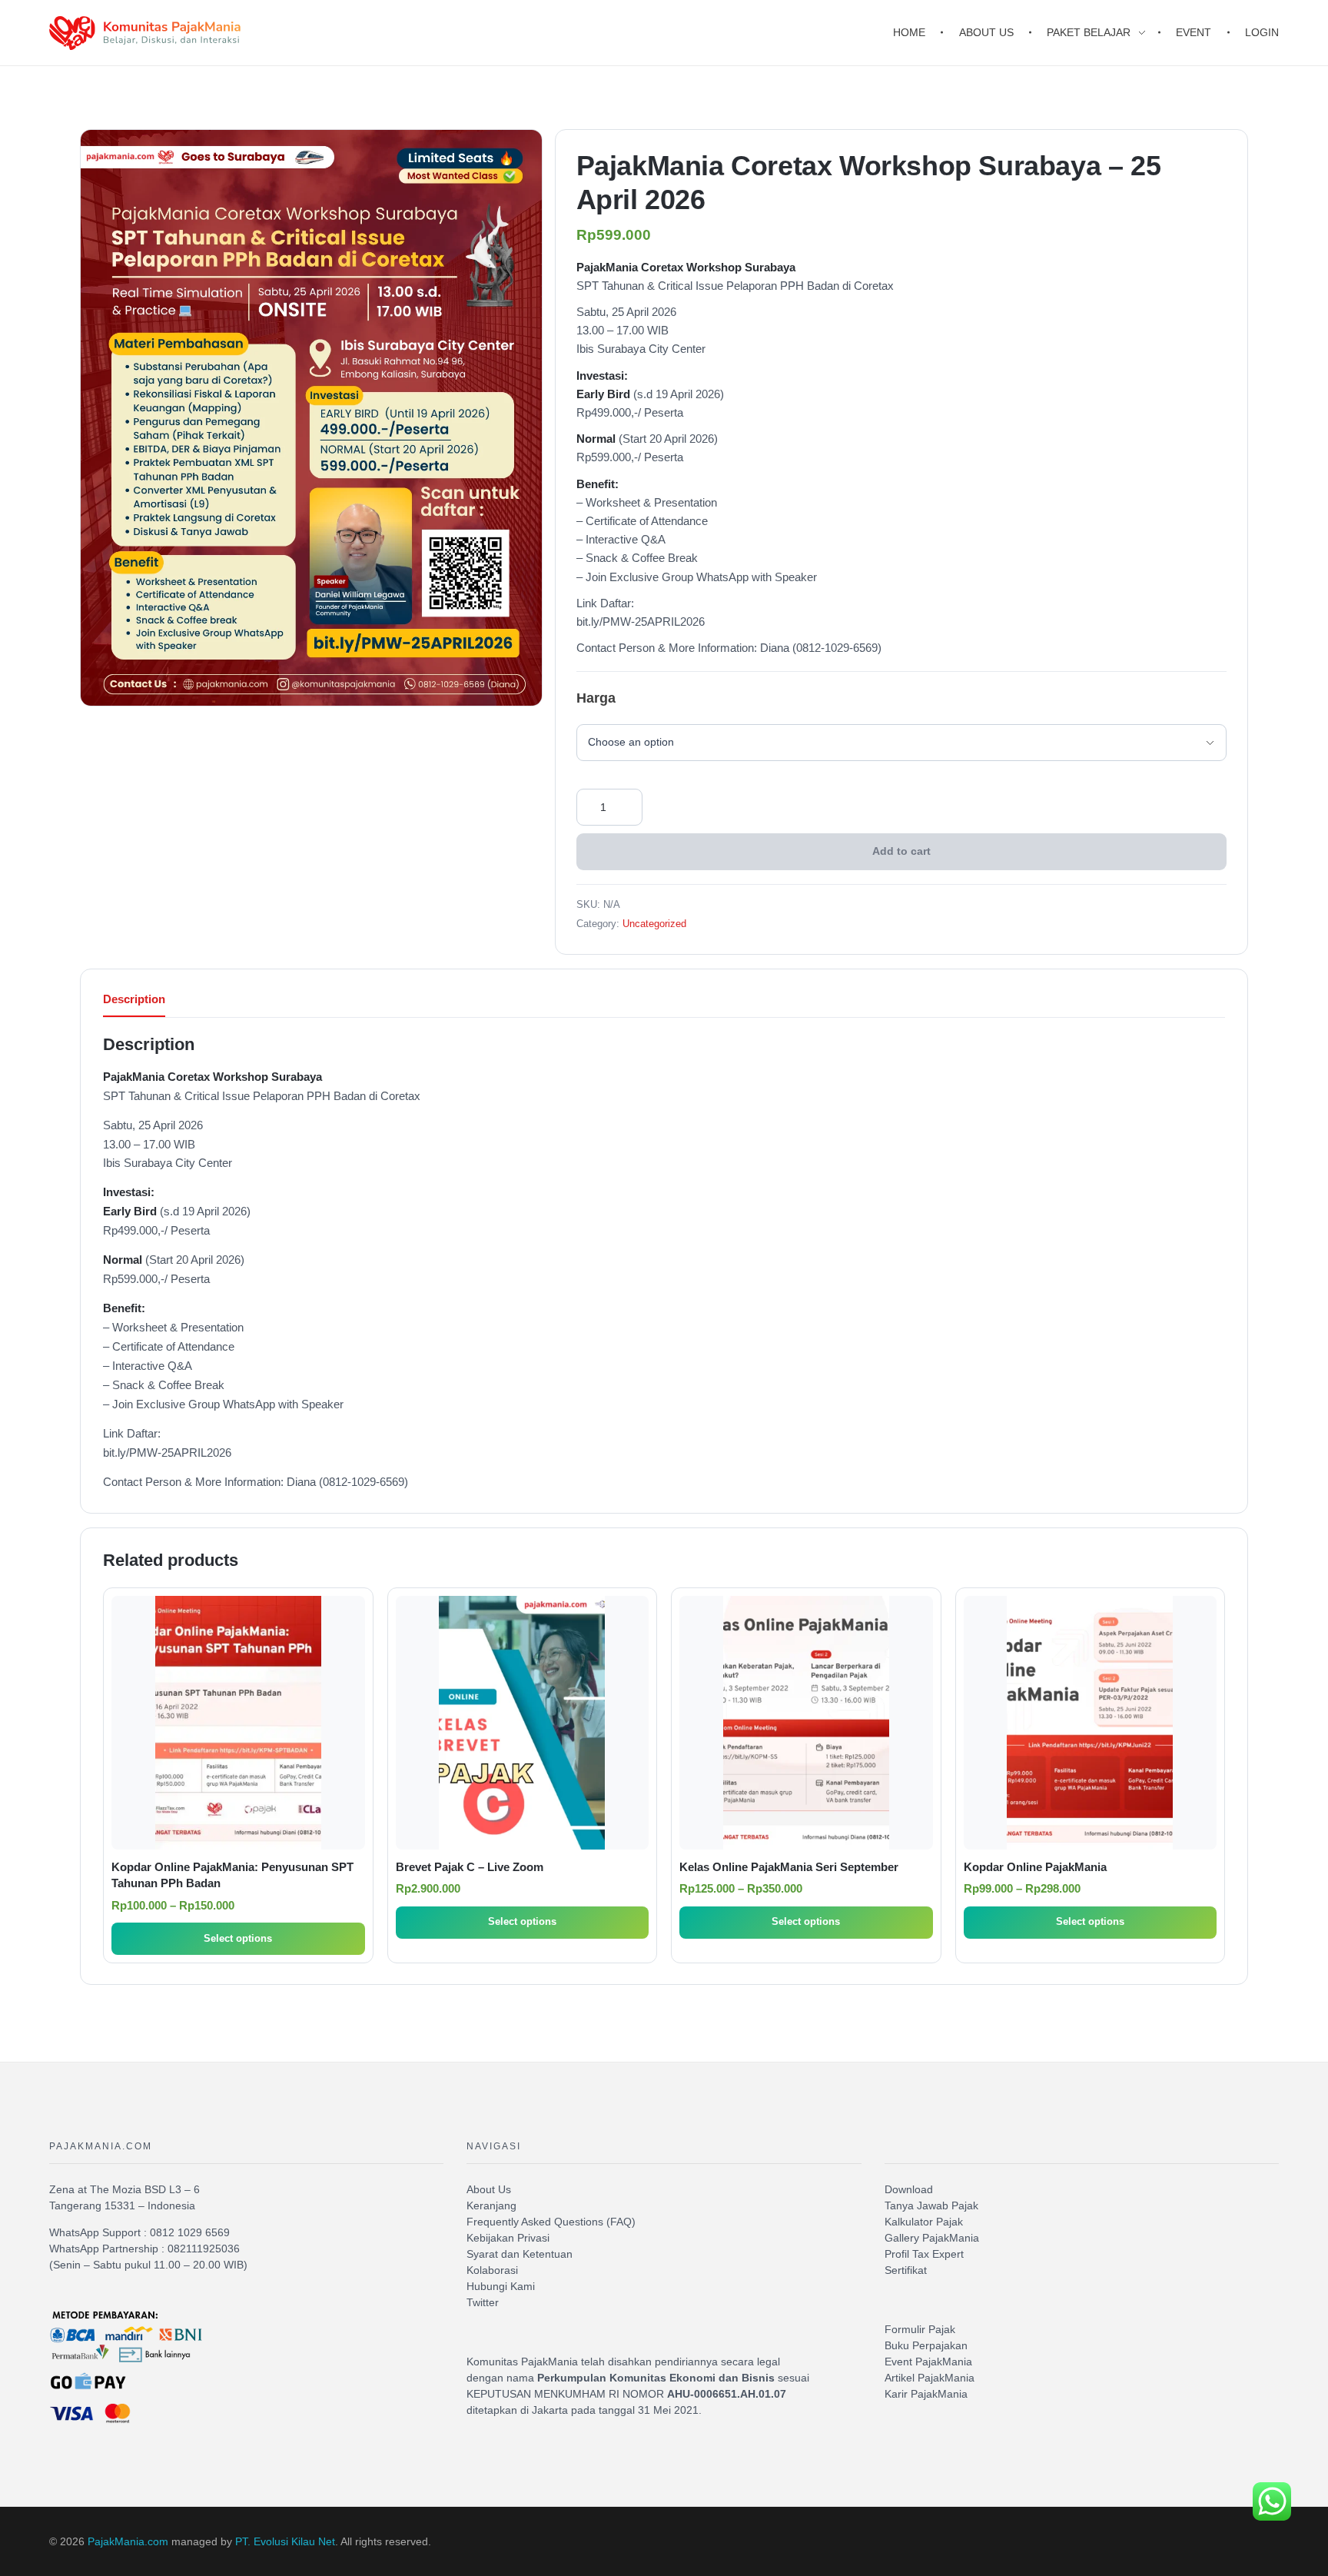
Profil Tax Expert (924, 2254)
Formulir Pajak (920, 2329)
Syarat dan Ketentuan (520, 2254)
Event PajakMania (928, 2362)
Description (134, 999)
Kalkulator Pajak (924, 2222)
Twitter (483, 2302)
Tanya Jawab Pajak (931, 2205)
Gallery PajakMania (932, 2238)
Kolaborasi (492, 2270)
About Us (489, 2189)
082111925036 (204, 2249)
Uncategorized (654, 924)
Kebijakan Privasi (508, 2238)
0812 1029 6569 (190, 2232)
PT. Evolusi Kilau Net (285, 2541)
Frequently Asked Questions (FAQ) (551, 2222)
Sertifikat (906, 2270)
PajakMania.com (128, 2541)
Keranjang (491, 2205)
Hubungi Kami (501, 2286)
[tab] (134, 1004)
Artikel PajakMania (930, 2378)
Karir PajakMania (926, 2394)
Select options (238, 1938)
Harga (596, 698)
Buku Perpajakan (926, 2345)
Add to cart (901, 851)
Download (909, 2189)
